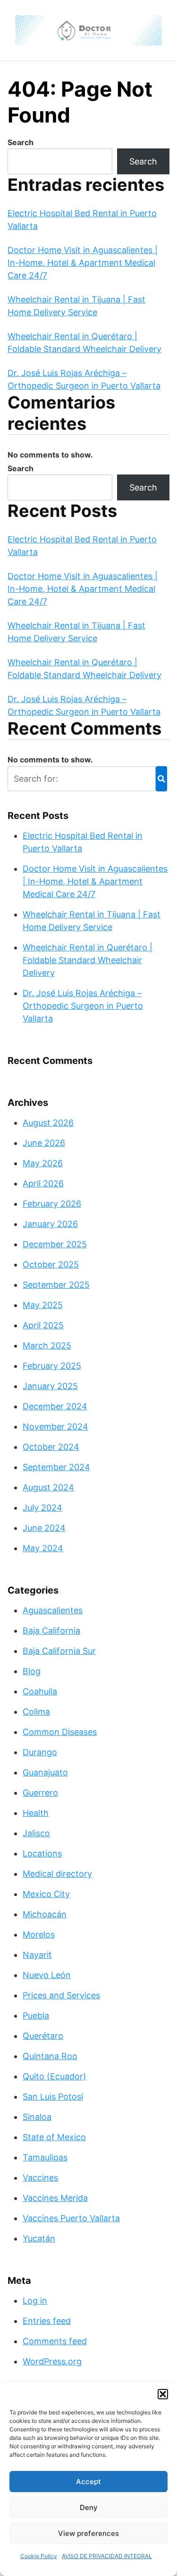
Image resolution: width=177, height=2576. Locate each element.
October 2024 (51, 1447)
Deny (89, 2507)
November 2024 (55, 1427)
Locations (42, 1853)
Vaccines (40, 2178)
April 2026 (43, 1183)
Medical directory (57, 1874)
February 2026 (52, 1204)
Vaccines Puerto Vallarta (71, 2218)
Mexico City (46, 1894)
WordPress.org (52, 2361)
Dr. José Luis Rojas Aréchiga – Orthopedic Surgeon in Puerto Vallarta (83, 1006)
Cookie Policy (39, 2556)
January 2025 (50, 1386)
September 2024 (56, 1467)
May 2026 (43, 1163)
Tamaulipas (45, 2157)
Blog (32, 1671)
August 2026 (48, 1123)
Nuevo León (47, 1975)
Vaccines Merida (55, 2198)
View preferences (88, 2533)
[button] (163, 2394)
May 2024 (43, 1548)
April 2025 (43, 1325)
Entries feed (47, 2321)
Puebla (36, 2016)
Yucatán (39, 2238)
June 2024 (44, 1528)
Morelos (39, 1934)
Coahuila (40, 1691)
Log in (35, 2301)
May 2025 (43, 1305)
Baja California (51, 1631)
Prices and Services (61, 1995)
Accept (88, 2482)
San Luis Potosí (53, 2097)
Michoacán (45, 1914)
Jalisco (36, 1833)
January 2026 (50, 1224)
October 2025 (51, 1264)
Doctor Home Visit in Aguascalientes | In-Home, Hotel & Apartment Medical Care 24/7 (83, 263)
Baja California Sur (59, 1651)
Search (21, 142)
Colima (36, 1712)
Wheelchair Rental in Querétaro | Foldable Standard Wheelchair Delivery (88, 960)
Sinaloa (37, 2117)
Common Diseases (60, 1732)
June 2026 (44, 1143)
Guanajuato (45, 1772)
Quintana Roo (50, 2056)
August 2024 (48, 1487)
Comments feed (55, 2341)
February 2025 (52, 1366)
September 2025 (56, 1285)
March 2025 (47, 1345)
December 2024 (55, 1406)
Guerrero (40, 1793)
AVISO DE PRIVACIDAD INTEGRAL (107, 2556)
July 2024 (42, 1508)
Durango (40, 1752)
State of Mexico (54, 2137)
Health (36, 1813)
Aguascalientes (53, 1610)
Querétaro (43, 2036)
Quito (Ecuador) (55, 2076)
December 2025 (55, 1244)
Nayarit (37, 1955)
